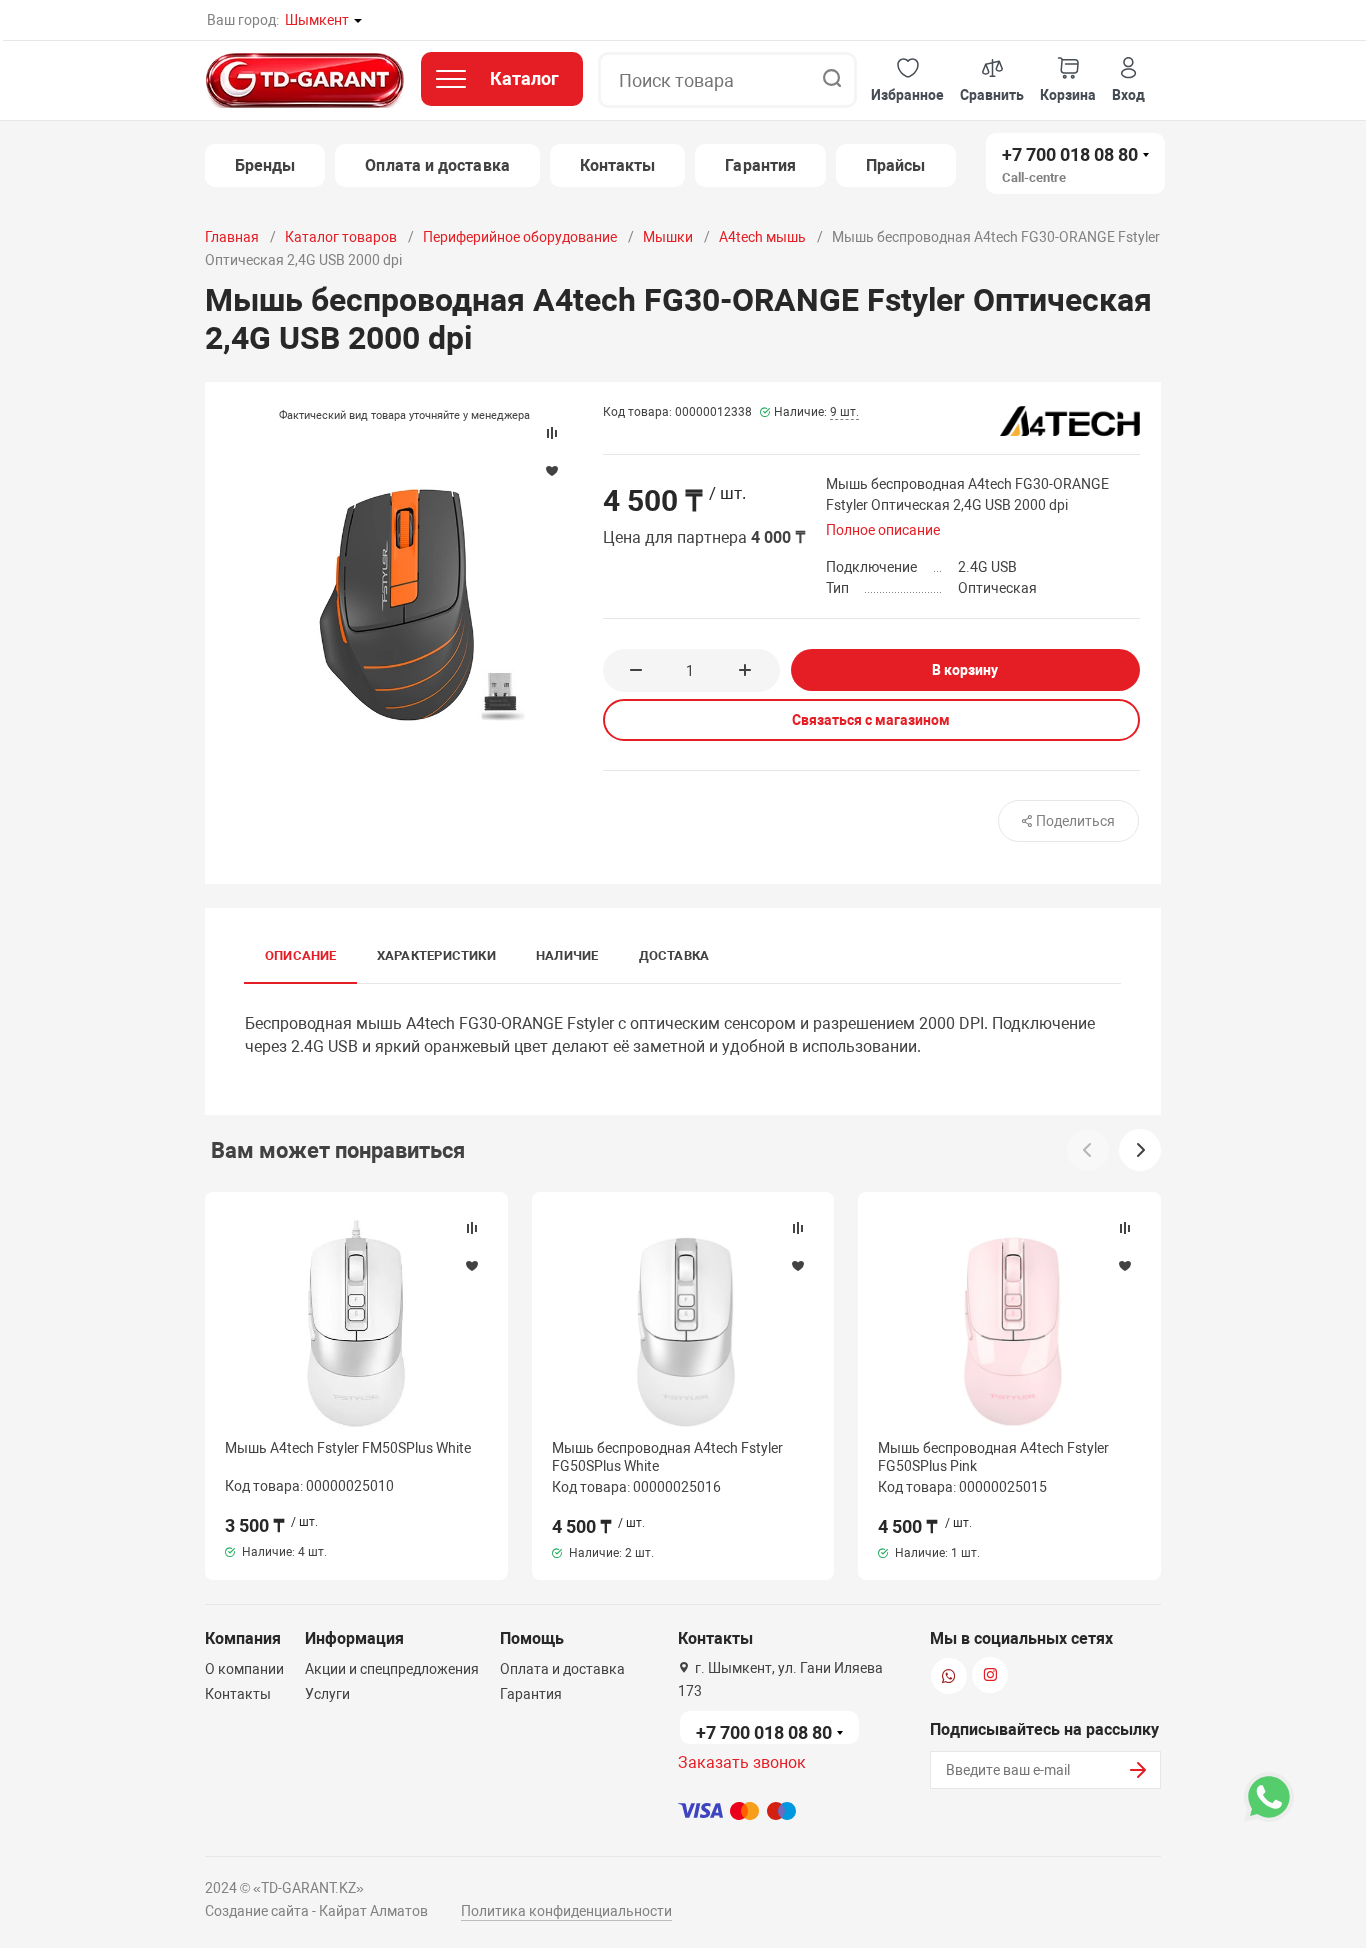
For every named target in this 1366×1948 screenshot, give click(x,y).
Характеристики (436, 955)
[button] (907, 80)
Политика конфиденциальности (566, 1911)
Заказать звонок (742, 1762)
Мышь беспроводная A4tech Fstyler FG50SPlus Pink (993, 1457)
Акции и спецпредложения (392, 1669)
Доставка (674, 955)
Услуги (327, 1694)
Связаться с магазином (871, 720)
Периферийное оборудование (520, 237)
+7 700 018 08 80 (1070, 154)
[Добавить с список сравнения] (472, 1228)
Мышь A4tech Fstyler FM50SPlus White (348, 1448)
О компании (244, 1669)
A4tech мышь (762, 237)
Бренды (265, 165)
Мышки (668, 237)
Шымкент (317, 20)
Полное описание (883, 530)
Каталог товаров (341, 237)
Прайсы (895, 165)
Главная (232, 237)
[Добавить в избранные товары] (472, 1265)
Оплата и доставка (437, 165)
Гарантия (760, 165)
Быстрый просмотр (356, 1324)
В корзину (965, 670)
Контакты (618, 165)
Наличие (567, 955)
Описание (301, 955)
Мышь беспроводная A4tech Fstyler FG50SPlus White (667, 1457)
